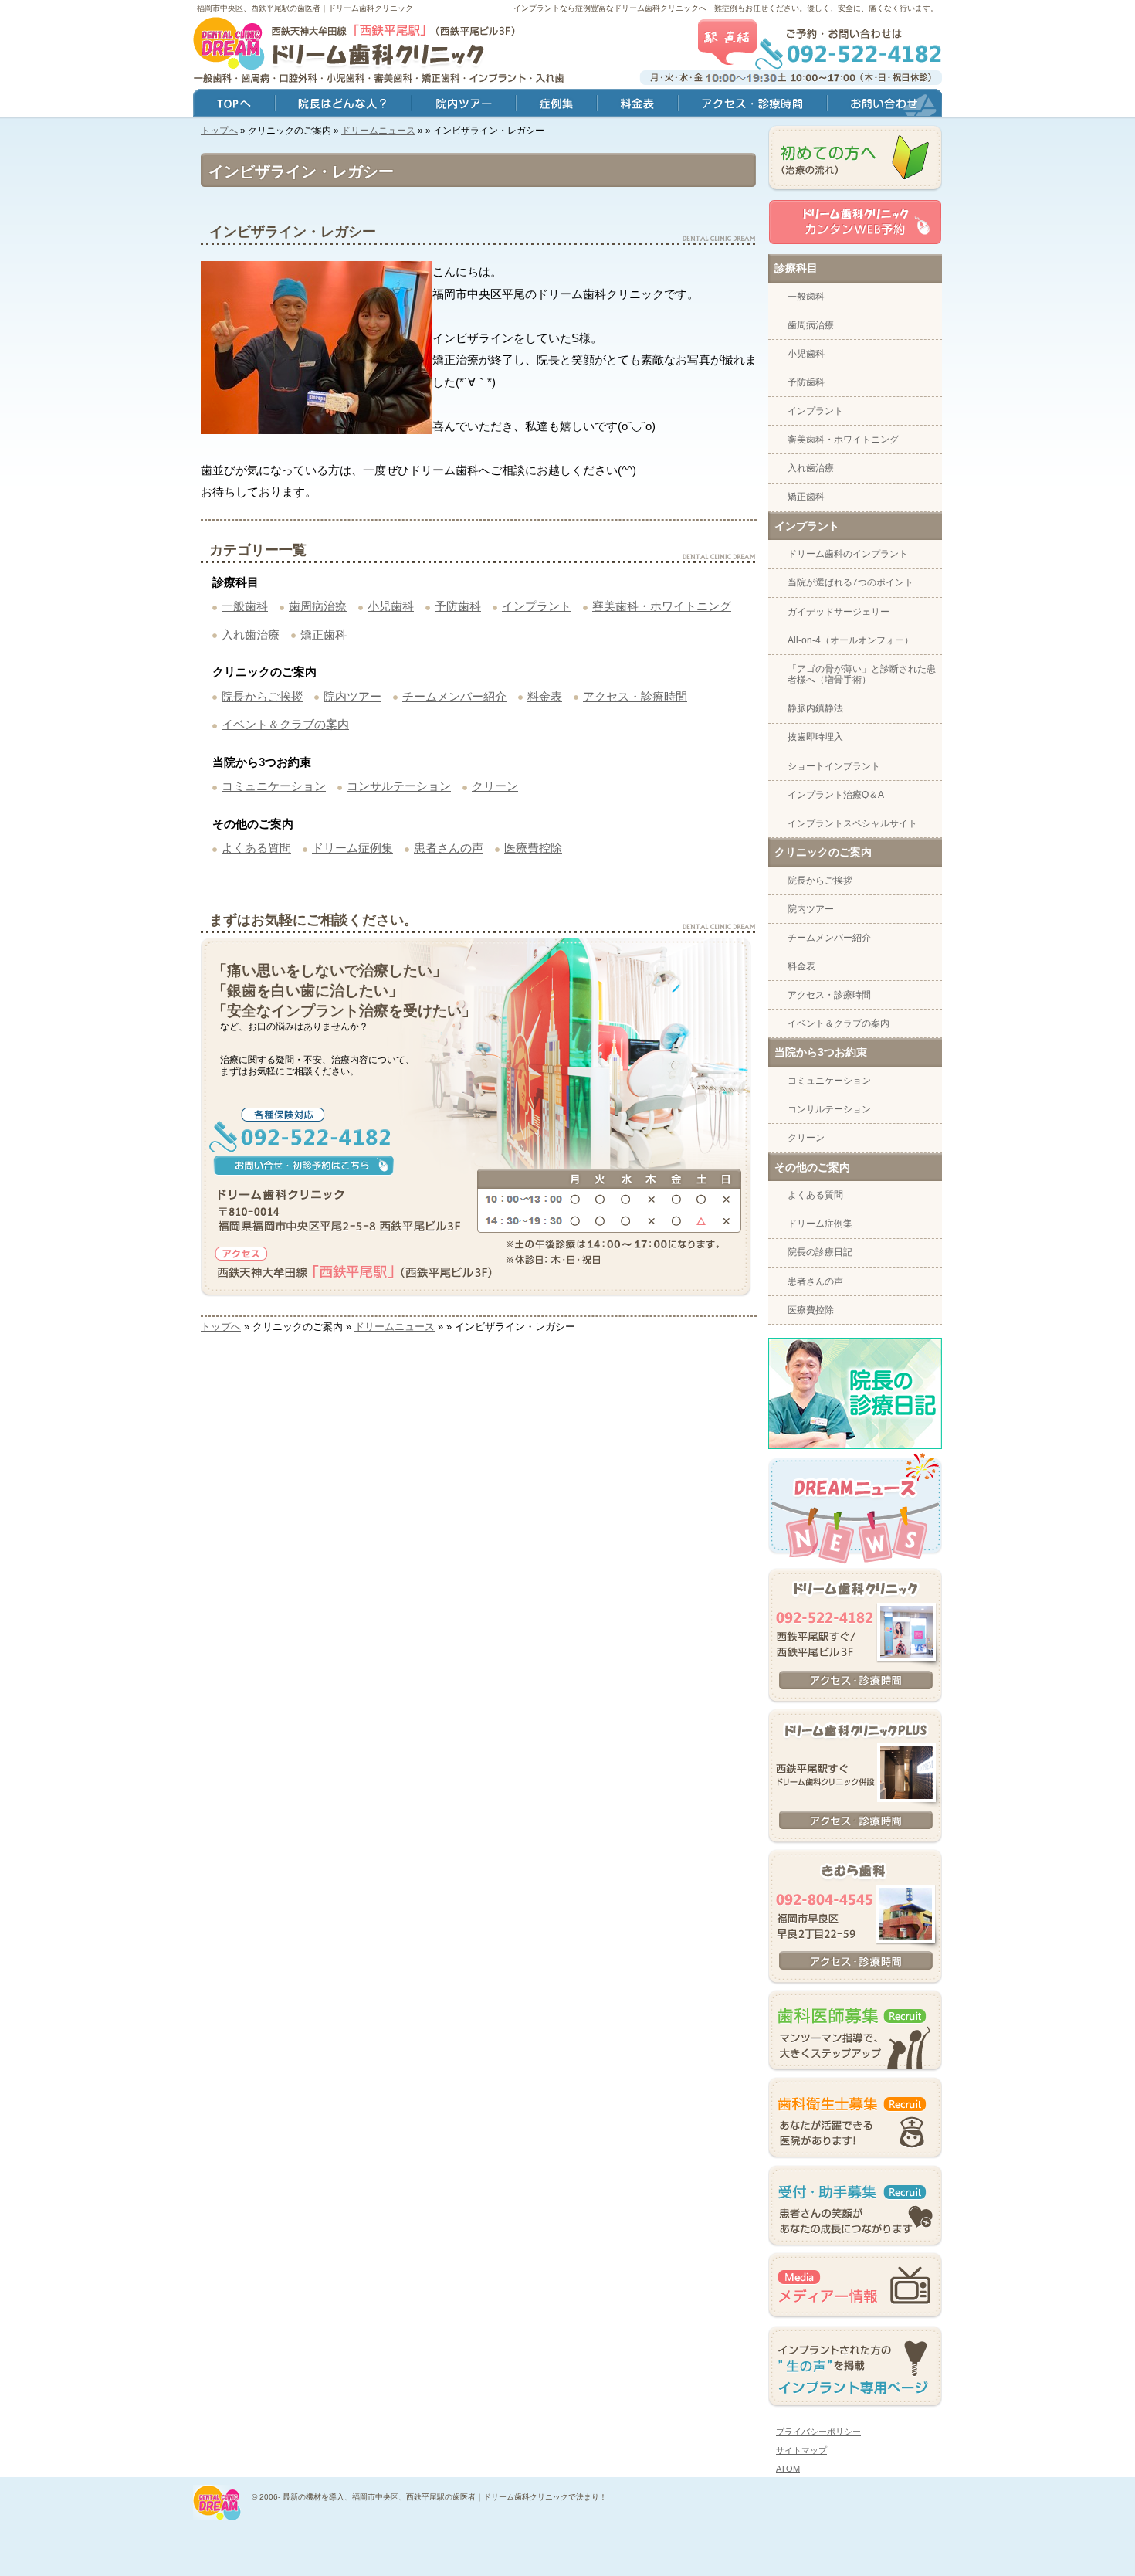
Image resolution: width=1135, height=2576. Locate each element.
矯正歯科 (324, 635)
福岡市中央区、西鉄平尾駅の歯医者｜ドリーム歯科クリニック (305, 8)
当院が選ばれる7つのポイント (850, 582)
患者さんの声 (449, 848)
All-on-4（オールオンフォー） (850, 640)
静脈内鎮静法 (815, 708)
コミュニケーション (274, 786)
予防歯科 (458, 606)
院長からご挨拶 (262, 696)
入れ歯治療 (251, 635)
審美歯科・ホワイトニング (662, 606)
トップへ (219, 131)
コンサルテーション (399, 786)
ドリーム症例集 (352, 848)
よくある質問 (256, 848)
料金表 (545, 696)
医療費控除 (533, 848)
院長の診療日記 (820, 1252)
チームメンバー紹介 (454, 696)
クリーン (495, 786)
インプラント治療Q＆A (836, 795)
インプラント (537, 606)
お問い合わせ (884, 105)
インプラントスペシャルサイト (852, 823)
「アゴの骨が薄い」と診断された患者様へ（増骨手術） (862, 674)
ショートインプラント (834, 766)
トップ (234, 105)
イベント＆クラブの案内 (285, 724)
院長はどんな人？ (343, 105)
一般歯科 (245, 606)
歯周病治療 (318, 606)
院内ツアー (352, 696)
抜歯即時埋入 (815, 737)
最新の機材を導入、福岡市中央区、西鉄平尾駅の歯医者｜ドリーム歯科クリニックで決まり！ (445, 2497)
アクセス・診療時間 (635, 696)
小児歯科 (391, 606)
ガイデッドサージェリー (839, 612)
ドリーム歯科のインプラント (848, 554)
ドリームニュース (378, 131)
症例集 (556, 105)
